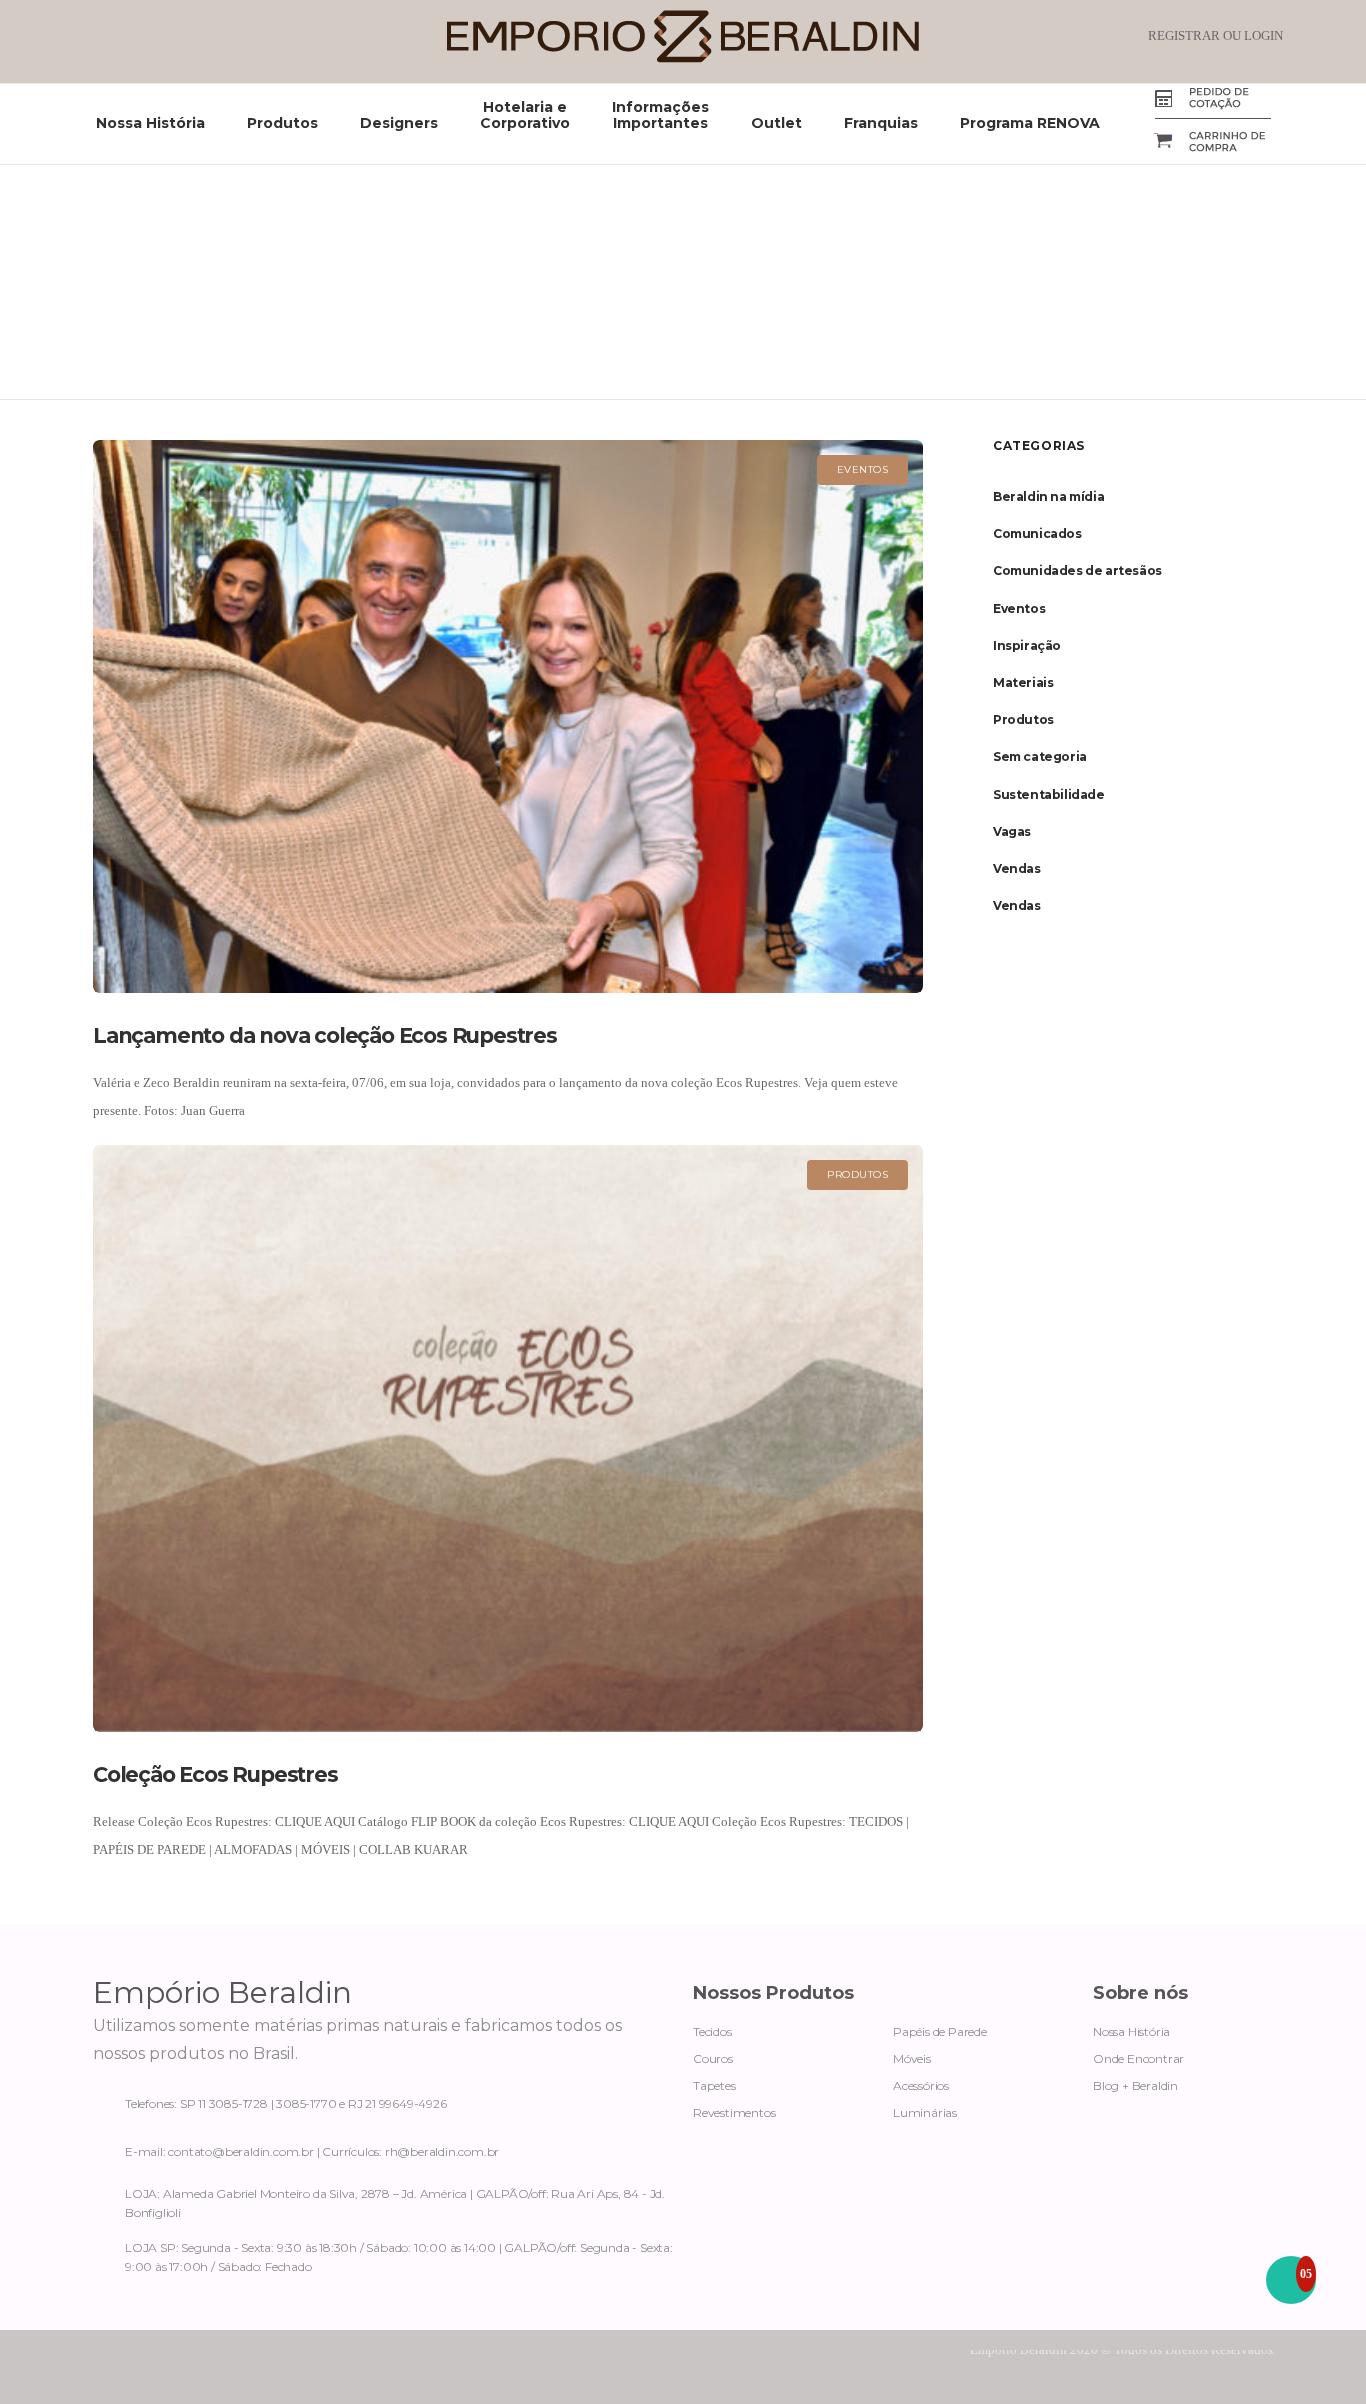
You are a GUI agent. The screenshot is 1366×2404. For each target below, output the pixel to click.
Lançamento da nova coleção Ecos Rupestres (325, 1035)
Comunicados (1037, 533)
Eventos (1019, 608)
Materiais (1023, 682)
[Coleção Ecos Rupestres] (508, 1438)
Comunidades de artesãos (1077, 570)
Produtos (1023, 719)
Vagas (1012, 831)
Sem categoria (1040, 756)
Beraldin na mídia (1048, 496)
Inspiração (1027, 645)
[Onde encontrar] (383, 2199)
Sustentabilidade (1049, 794)
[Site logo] (683, 58)
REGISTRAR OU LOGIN (1215, 35)
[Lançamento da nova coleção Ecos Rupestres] (508, 716)
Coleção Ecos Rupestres (215, 1774)
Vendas (1017, 868)
